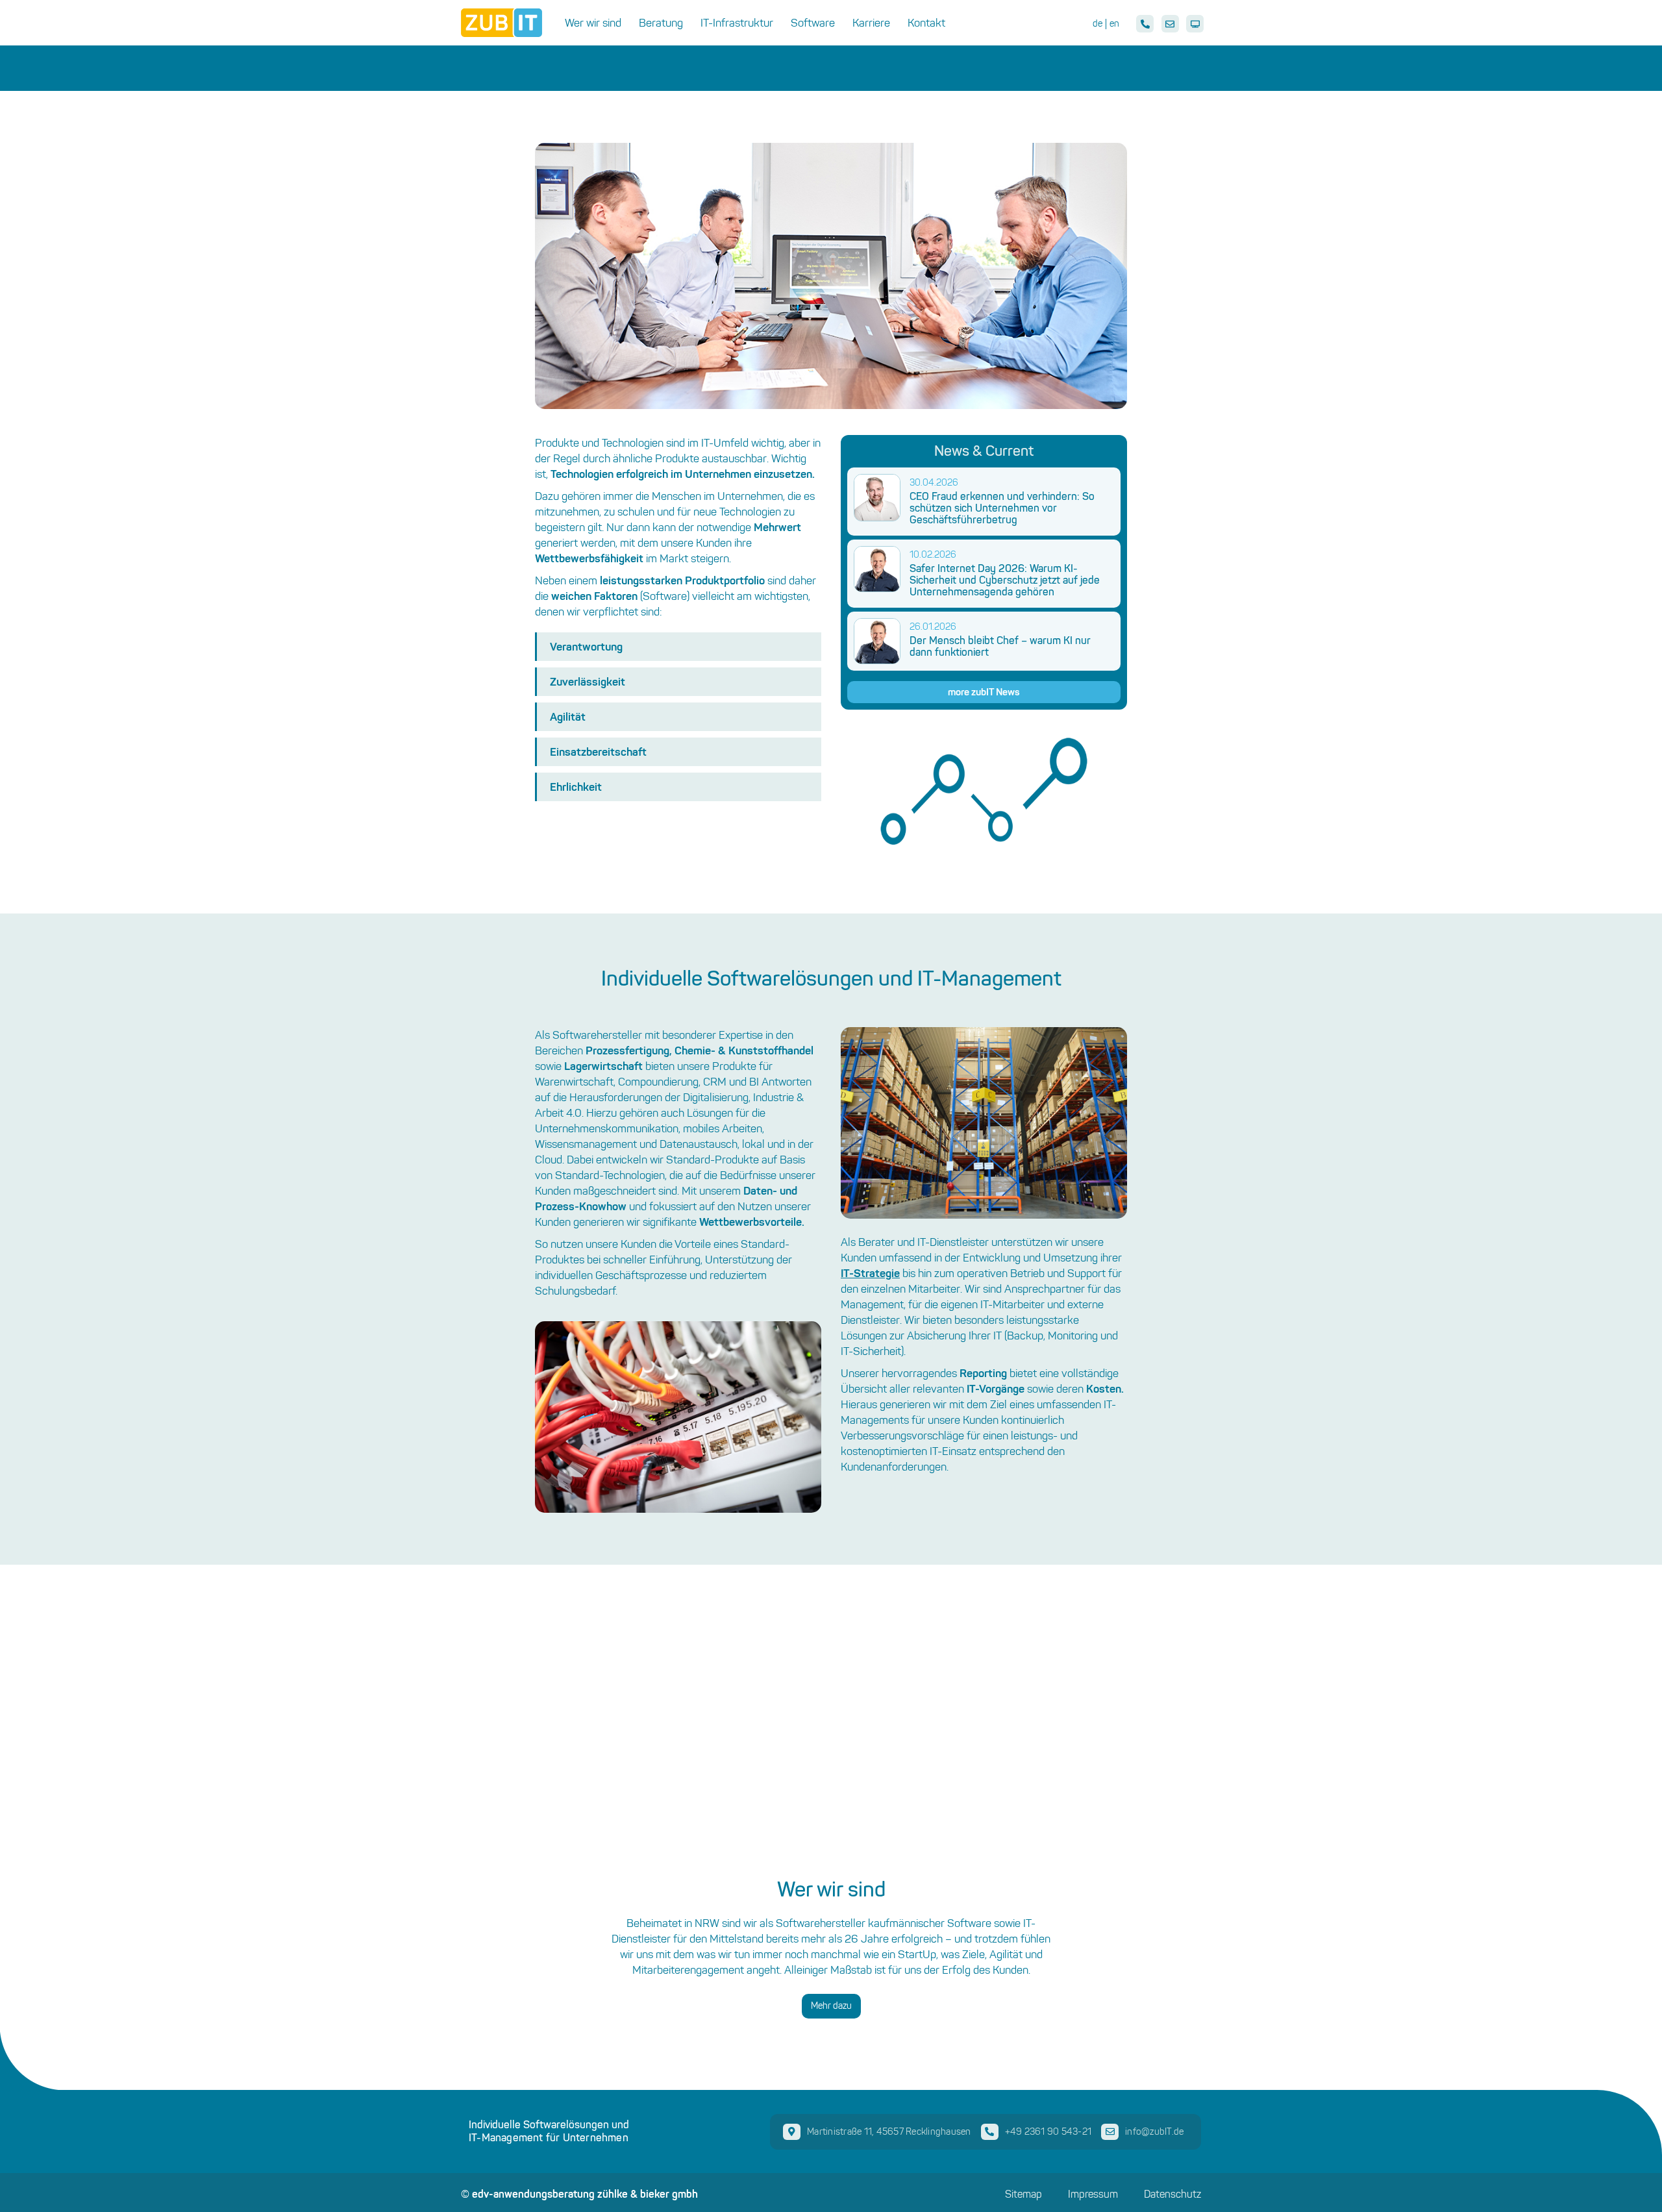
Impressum (1093, 2194)
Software (813, 23)
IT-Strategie (870, 1273)
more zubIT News (984, 692)
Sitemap (1023, 2194)
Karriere (871, 23)
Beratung (661, 23)
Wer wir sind (593, 23)
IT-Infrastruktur (737, 23)
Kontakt (926, 23)
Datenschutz (1172, 2194)
